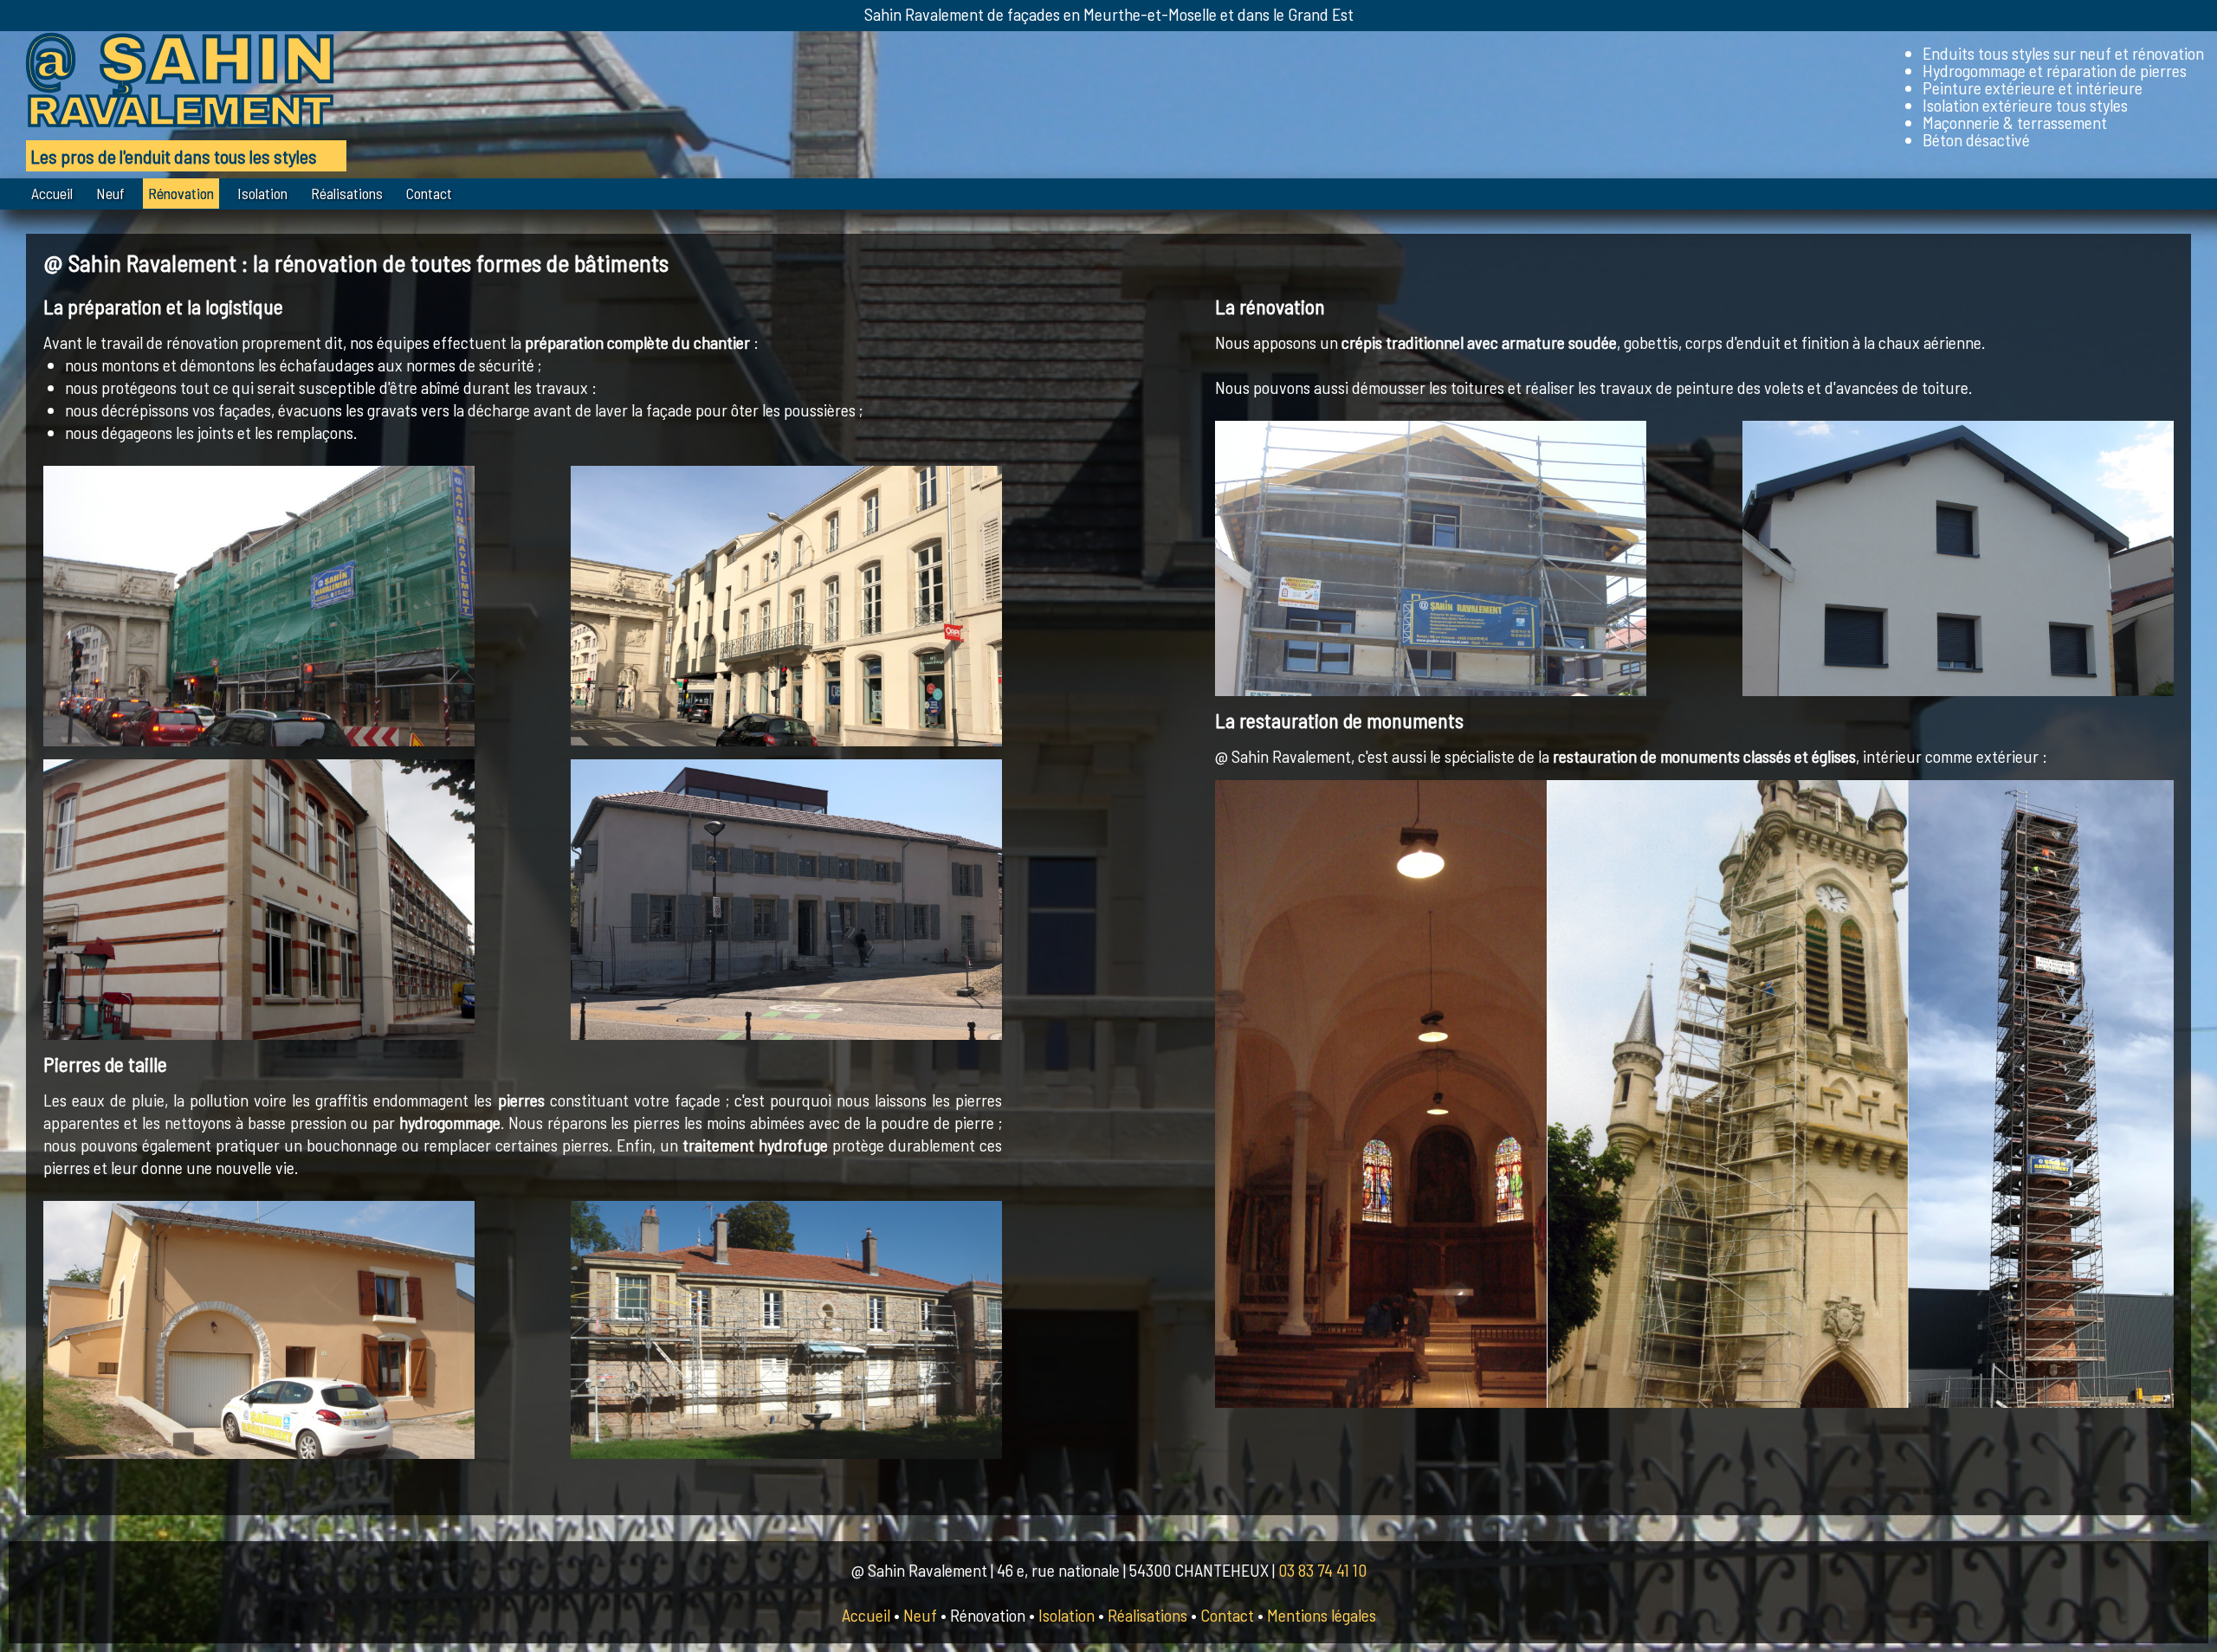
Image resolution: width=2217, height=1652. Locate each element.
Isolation (262, 193)
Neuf (110, 193)
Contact (429, 193)
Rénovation (181, 193)
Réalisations (347, 193)
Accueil (52, 193)
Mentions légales (1322, 1615)
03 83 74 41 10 (1322, 1570)
